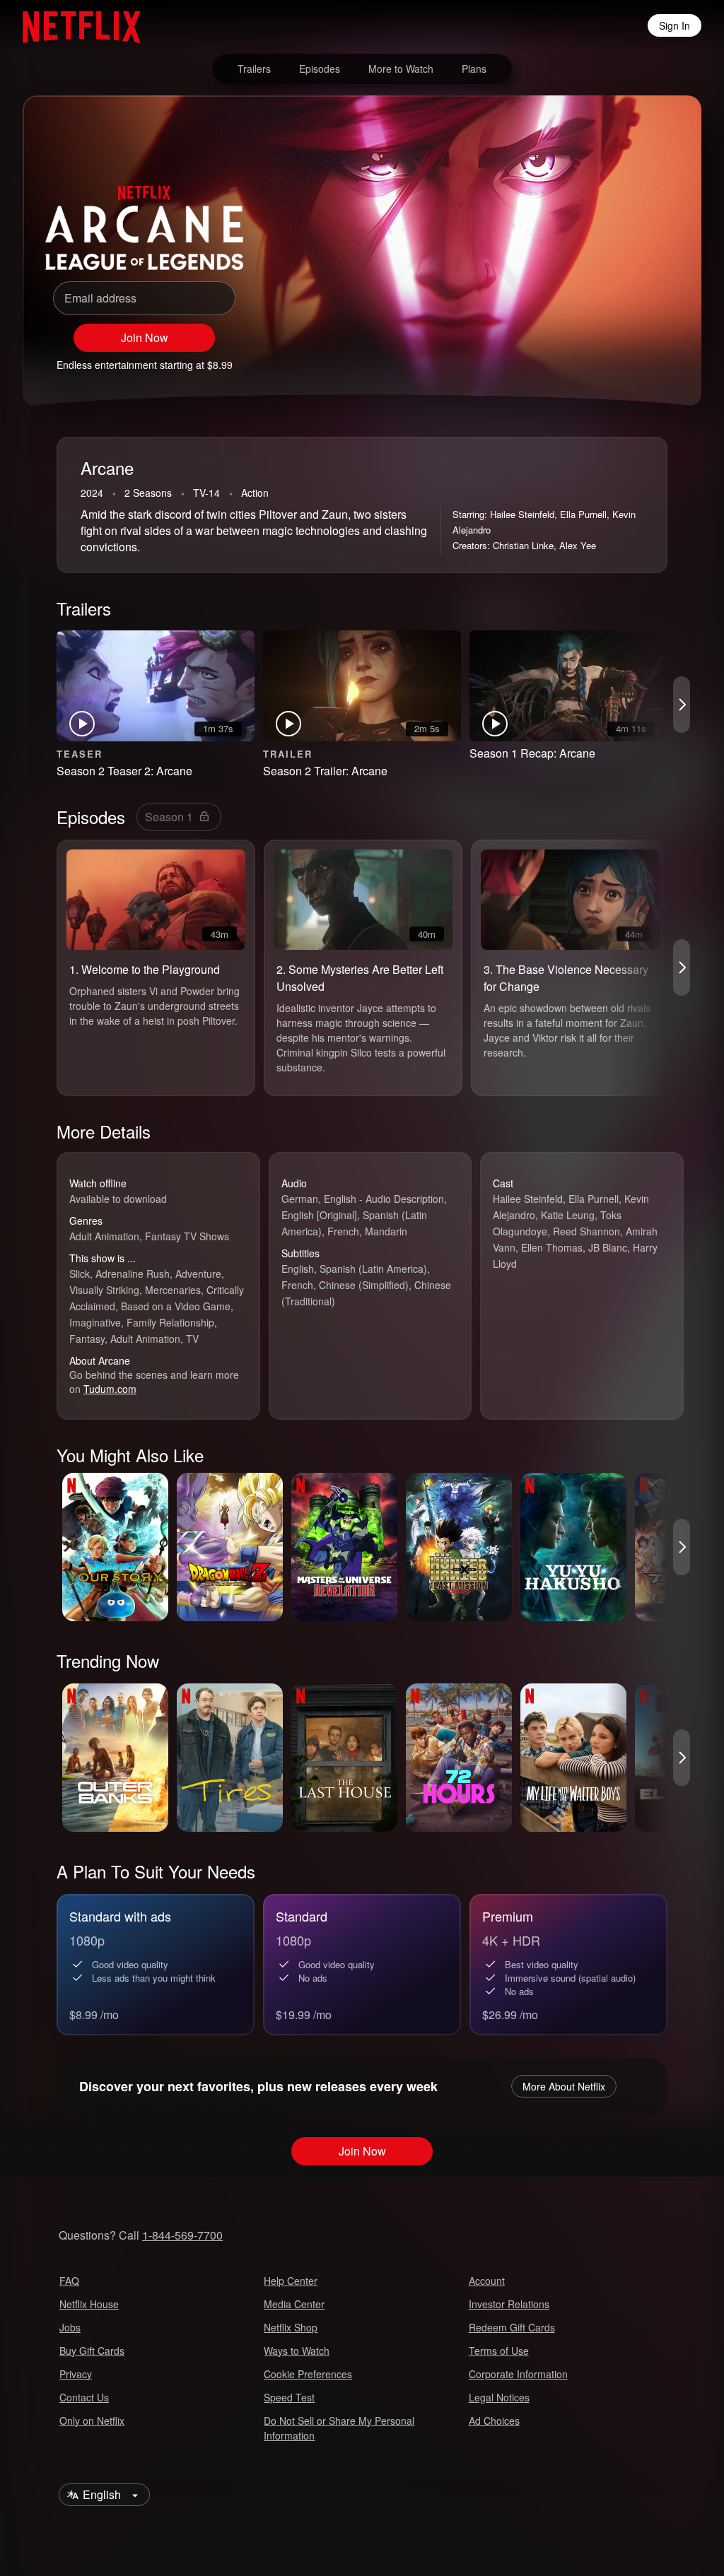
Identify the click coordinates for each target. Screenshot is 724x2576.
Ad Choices (494, 2421)
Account (487, 2281)
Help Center (291, 2281)
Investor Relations (509, 2304)
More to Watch (401, 69)
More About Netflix (564, 2086)
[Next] (682, 705)
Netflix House (89, 2304)
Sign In (675, 25)
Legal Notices (499, 2397)
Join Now (145, 337)
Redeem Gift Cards (512, 2327)
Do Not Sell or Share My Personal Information (339, 2428)
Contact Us (84, 2397)
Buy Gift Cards (92, 2351)
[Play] (563, 358)
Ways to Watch (297, 2351)
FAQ (69, 2281)
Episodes (320, 69)
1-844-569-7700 (182, 2235)
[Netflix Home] (75, 25)
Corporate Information (518, 2374)
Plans (474, 69)
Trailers (254, 69)
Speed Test (289, 2397)
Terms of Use (499, 2351)
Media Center (294, 2304)
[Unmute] (597, 358)
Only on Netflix (92, 2421)
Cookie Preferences (308, 2374)
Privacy (76, 2374)
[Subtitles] (665, 358)
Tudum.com (110, 1389)
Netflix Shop (291, 2327)
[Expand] (631, 358)
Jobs (70, 2327)
